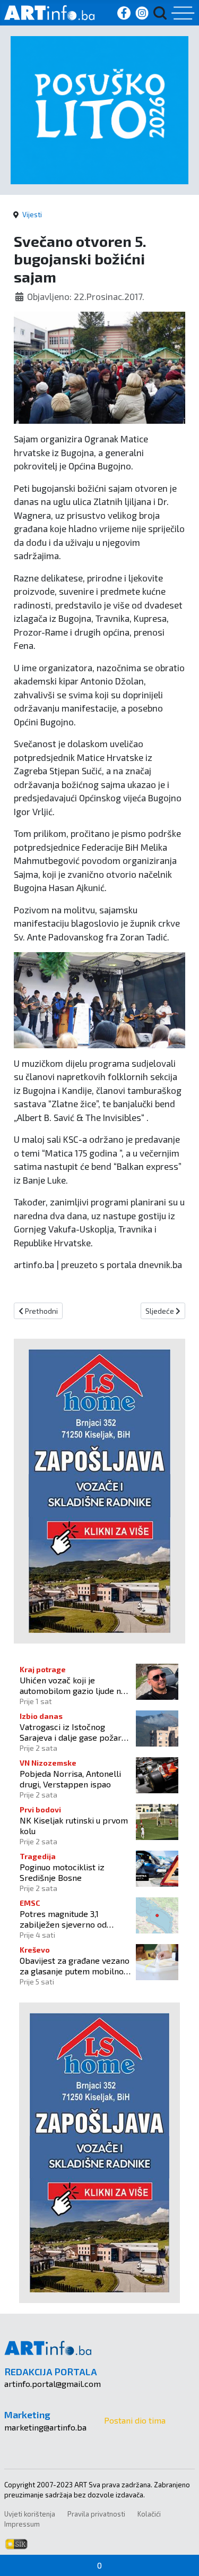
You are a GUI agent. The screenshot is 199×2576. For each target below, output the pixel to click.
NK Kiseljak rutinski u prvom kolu (74, 1825)
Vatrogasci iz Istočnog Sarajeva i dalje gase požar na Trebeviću (71, 1732)
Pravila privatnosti (96, 2514)
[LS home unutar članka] (99, 1490)
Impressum (22, 2524)
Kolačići (149, 2514)
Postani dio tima (135, 2420)
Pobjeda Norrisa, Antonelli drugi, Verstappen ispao (70, 1778)
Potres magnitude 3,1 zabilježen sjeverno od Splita (63, 1919)
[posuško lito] (99, 109)
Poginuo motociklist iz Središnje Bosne (62, 1872)
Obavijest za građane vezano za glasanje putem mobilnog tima (75, 1965)
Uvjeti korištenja (30, 2514)
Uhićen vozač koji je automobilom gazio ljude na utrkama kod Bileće (72, 1685)
